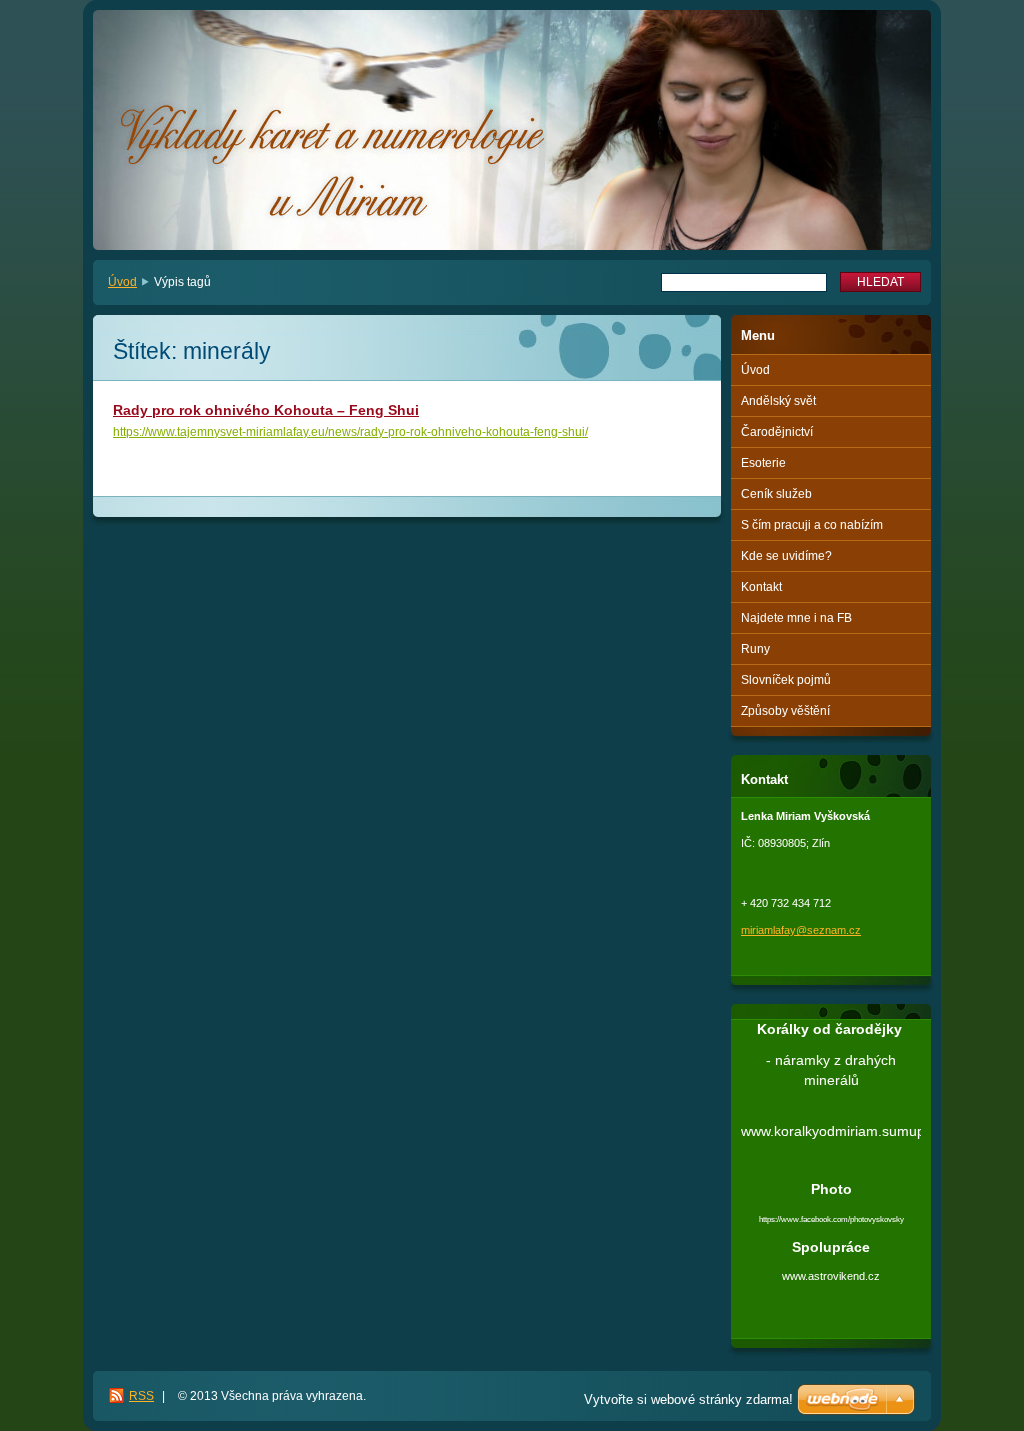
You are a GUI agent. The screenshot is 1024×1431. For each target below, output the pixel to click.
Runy (755, 649)
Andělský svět (778, 401)
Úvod (122, 282)
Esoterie (763, 463)
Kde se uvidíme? (786, 556)
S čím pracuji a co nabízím (812, 525)
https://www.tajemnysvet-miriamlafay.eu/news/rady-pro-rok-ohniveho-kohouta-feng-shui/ (350, 432)
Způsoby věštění (785, 711)
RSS (141, 1396)
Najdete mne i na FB (796, 618)
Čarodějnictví (777, 432)
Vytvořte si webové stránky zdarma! (688, 1399)
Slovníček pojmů (786, 680)
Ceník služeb (776, 494)
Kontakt (761, 587)
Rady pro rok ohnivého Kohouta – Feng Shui (266, 410)
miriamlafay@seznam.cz (801, 930)
